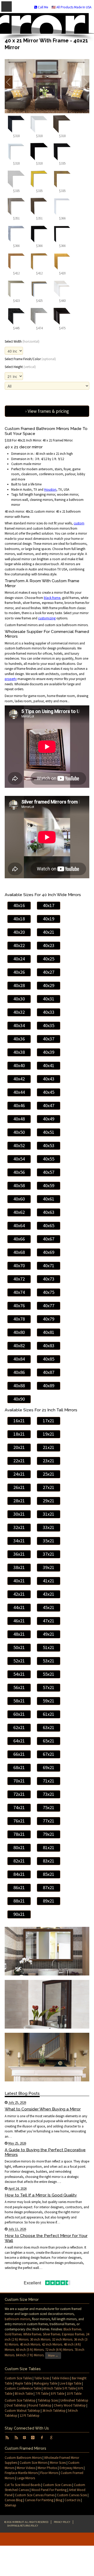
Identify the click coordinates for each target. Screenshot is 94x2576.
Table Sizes (42, 2378)
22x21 (19, 1461)
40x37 (49, 1039)
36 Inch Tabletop (54, 2411)
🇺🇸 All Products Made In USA (71, 7)
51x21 (49, 1647)
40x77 (49, 1306)
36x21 (19, 1554)
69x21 (49, 1767)
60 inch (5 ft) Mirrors (30, 2350)
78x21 (19, 1834)
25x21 (49, 1474)
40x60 (19, 1199)
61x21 (49, 1714)
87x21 (49, 1887)
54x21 (19, 1674)
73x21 (49, 1794)
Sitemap (10, 2505)
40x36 (19, 1039)
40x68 (19, 1252)
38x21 (19, 1567)
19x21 (49, 1434)
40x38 (19, 1052)
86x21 (19, 1887)
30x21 (19, 1514)
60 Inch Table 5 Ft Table (60, 2388)
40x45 (49, 1092)
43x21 (49, 1594)
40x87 (49, 1372)
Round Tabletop (40, 2405)
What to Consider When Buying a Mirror (43, 2109)
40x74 (19, 1292)
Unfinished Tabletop (74, 2400)
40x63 (49, 1212)
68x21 (19, 1767)
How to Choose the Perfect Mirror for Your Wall (46, 2238)
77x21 (49, 1821)
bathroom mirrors (17, 2319)
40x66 (19, 1239)
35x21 (49, 1541)
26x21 (19, 1487)
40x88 (19, 1386)
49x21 (49, 1634)
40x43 (49, 1079)
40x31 (49, 999)
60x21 (19, 1714)
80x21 (19, 1847)
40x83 (49, 1346)
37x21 (49, 1554)
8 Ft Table (58, 2394)
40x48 (19, 1119)
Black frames (72, 2329)
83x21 (49, 1861)
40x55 (49, 1159)
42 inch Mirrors (52, 2344)
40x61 (49, 1199)
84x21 (19, 1874)
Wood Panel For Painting (49, 2490)
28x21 (19, 1501)
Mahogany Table (45, 2383)
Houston (50, 489)
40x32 (19, 1012)
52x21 (19, 1661)
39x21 (49, 1567)
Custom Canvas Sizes (72, 2495)
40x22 (19, 945)
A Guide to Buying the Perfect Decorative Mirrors (45, 2152)
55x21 (49, 1674)
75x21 (49, 1807)
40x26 (19, 972)
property (11, 679)
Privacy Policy (62, 2522)
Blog (59, 2500)
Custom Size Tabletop (20, 2400)
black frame (52, 598)
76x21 (19, 1821)
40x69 (49, 1252)
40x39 (49, 1052)
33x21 (49, 1527)
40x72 (19, 1279)
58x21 (19, 1701)
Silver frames (52, 2334)
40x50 (19, 1132)
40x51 (49, 1132)
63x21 (49, 1727)
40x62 (19, 1212)
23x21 (49, 1461)
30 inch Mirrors (40, 2339)
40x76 (19, 1306)
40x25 (49, 959)
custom (79, 523)
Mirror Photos (47, 2468)
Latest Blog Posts (22, 2093)
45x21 (49, 1607)
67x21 (49, 1754)
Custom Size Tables (18, 2378)
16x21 (19, 1421)
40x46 (19, 1105)
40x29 (49, 985)
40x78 (19, 1319)
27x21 (49, 1487)
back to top (47, 2539)
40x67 (49, 1239)
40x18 (19, 919)
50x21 (19, 1647)
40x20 (19, 932)
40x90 (19, 1399)
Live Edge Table (70, 2383)
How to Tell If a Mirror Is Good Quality (41, 2195)
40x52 (19, 1145)
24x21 (19, 1474)
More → (53, 2355)
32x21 (19, 1527)
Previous (9, 82)
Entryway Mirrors (71, 2468)
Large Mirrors (26, 2478)
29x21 (49, 1501)
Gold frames (13, 2334)
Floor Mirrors (49, 2473)
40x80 (19, 1332)
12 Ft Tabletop (30, 2416)
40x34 (19, 1025)
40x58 (19, 1185)
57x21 (49, 1687)
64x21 (19, 1741)
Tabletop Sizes (48, 2400)
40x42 (19, 1079)
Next (85, 82)
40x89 (49, 1386)
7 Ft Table (42, 2394)
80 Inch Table (24, 2394)
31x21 (49, 1514)
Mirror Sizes (58, 2463)
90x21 (19, 1914)
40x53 (49, 1145)
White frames (32, 2334)
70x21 (19, 1781)
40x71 (49, 1266)
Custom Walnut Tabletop (22, 2411)
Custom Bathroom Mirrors (23, 2458)
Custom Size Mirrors (34, 2463)
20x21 (19, 1447)
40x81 (49, 1332)
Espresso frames (73, 2334)
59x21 (49, 1701)
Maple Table (23, 2383)
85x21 (49, 1874)
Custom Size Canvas (57, 2485)
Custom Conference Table (23, 2388)
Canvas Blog (14, 2500)
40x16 (19, 905)
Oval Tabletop (16, 2405)
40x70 (19, 1266)
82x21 (19, 1861)
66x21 (19, 1754)
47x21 (49, 1621)
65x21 (49, 1741)
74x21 (19, 1807)
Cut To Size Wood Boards (23, 2485)
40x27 (49, 972)
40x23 (49, 945)
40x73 (49, 1279)
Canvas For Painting (39, 2500)
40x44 (19, 1092)
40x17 (49, 905)
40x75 (49, 1292)
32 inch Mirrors (62, 2339)
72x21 (19, 1794)
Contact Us (72, 2500)
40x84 (19, 1359)
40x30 (19, 999)
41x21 (49, 1581)
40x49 (49, 1119)
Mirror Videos (26, 2468)
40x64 (19, 1225)
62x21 (19, 1727)
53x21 (49, 1661)
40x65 (49, 1225)
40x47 (49, 1105)
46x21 (19, 1621)
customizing (47, 618)
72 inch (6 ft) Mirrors (59, 2350)
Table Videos (61, 2378)
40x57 (49, 1172)
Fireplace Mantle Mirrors (21, 2473)
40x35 (49, 1025)
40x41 (49, 1065)
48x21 (19, 1634)
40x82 (19, 1346)
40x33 (49, 1012)
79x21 (49, 1834)
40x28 (19, 985)
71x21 (49, 1781)
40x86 (19, 1372)
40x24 (19, 959)
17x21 (49, 1421)
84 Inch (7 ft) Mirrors (30, 2355)
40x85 (49, 1359)
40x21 (49, 932)
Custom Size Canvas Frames (35, 2495)
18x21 (19, 1434)
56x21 (19, 1687)
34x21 (19, 1541)
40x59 (49, 1185)
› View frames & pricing (47, 411)
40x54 (19, 1159)
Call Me (43, 7)
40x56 (19, 1172)
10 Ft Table (74, 2394)
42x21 (19, 1594)
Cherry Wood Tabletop (70, 2405)
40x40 (19, 1065)
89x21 (49, 1901)
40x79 (49, 1319)
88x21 (19, 1901)
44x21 (19, 1607)
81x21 (49, 1847)
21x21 (49, 1447)
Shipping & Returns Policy (23, 2526)
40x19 (49, 919)
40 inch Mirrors (30, 2344)
